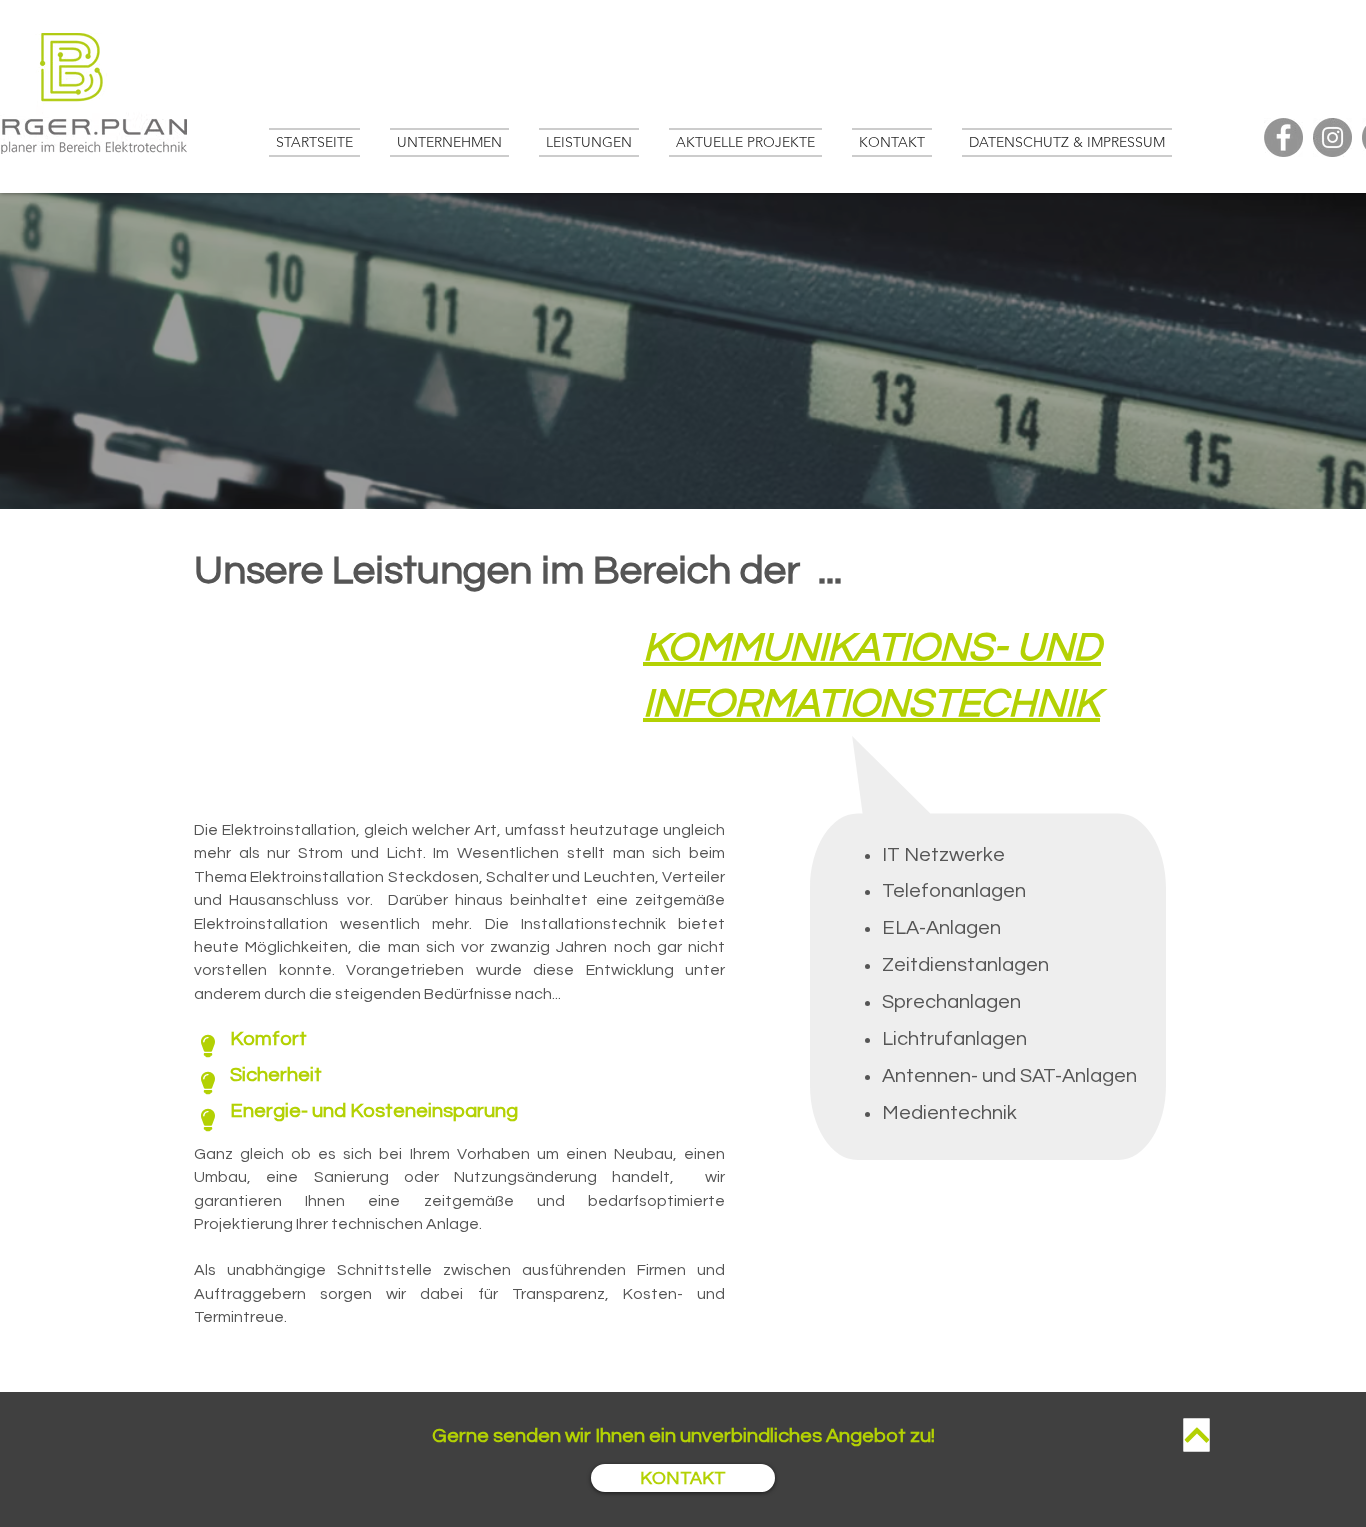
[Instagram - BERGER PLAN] (1332, 137)
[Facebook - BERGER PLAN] (1283, 137)
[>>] (1197, 1435)
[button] (589, 142)
